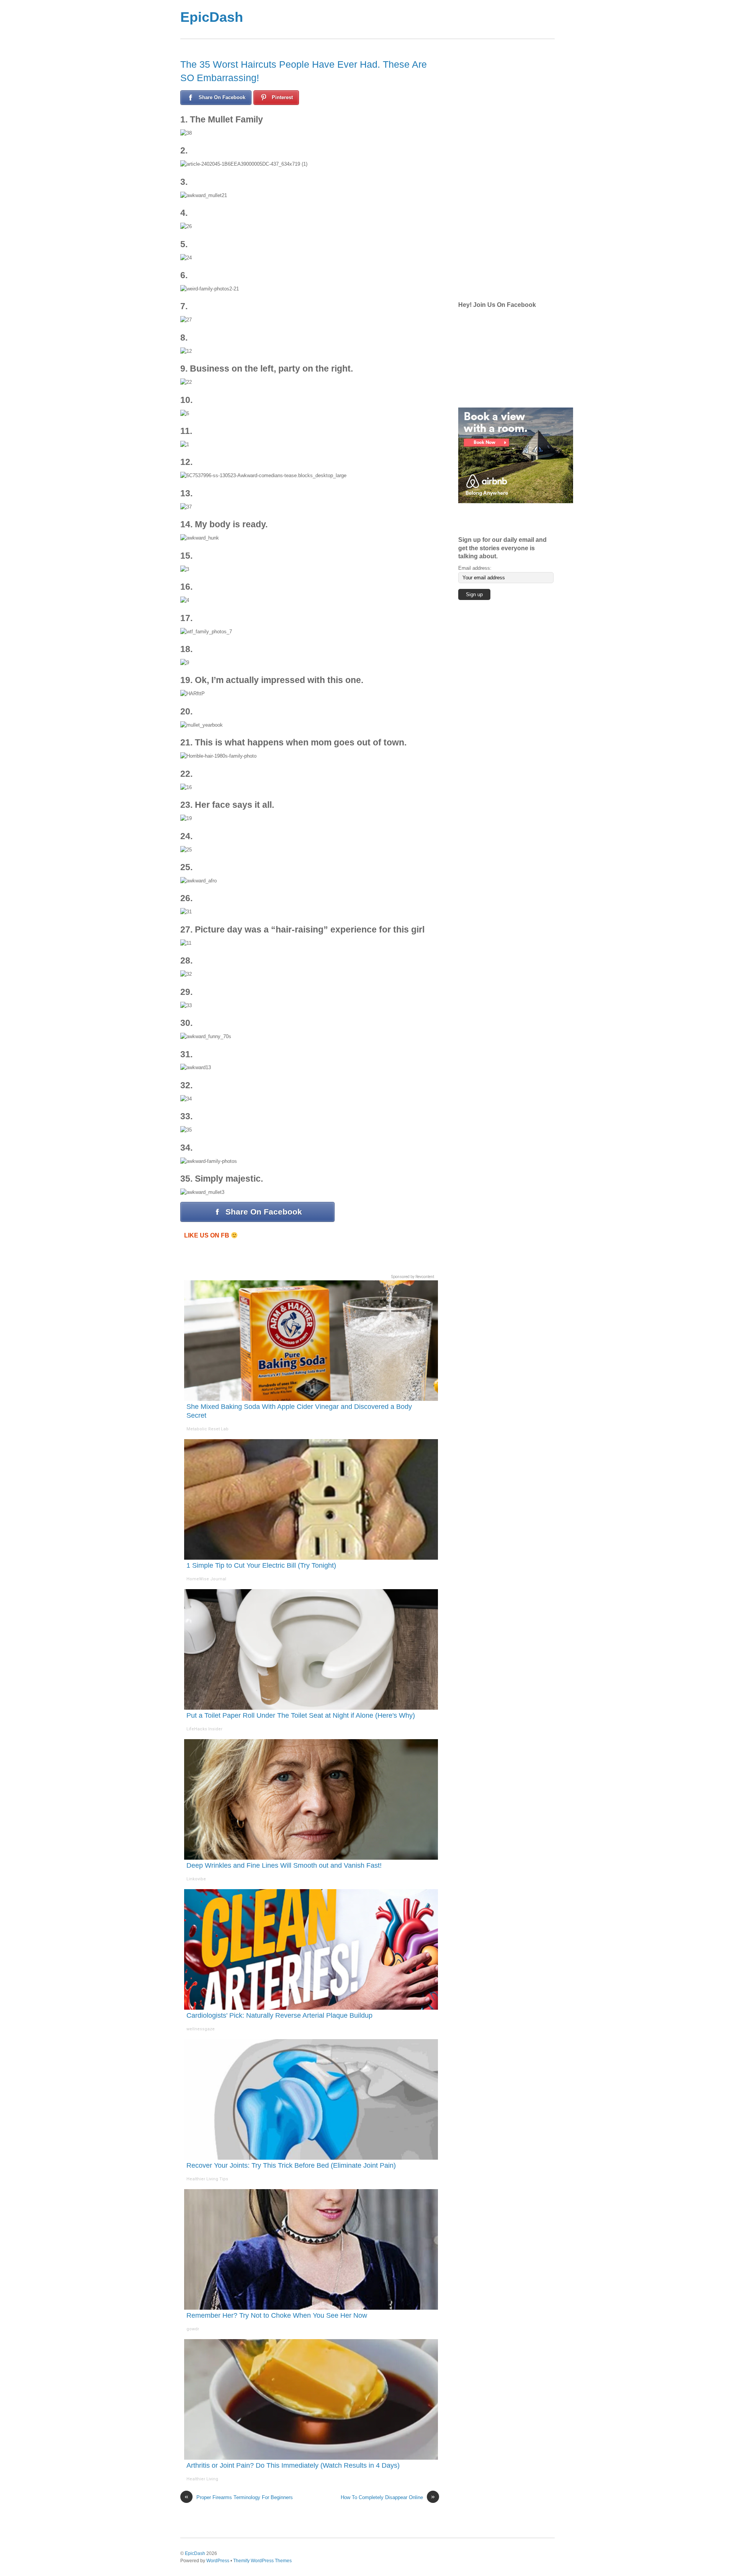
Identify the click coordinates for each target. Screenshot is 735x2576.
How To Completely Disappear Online (388, 2497)
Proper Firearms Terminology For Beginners (239, 2497)
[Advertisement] (398, 19)
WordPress (218, 2561)
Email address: (475, 568)
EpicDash (212, 17)
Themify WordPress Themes (262, 2561)
